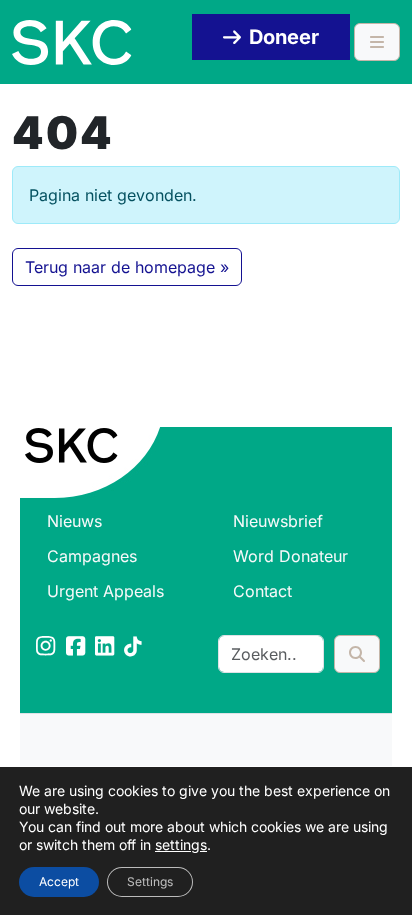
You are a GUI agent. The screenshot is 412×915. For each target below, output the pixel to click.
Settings (150, 881)
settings (181, 844)
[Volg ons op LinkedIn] (106, 648)
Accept (59, 881)
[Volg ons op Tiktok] (134, 648)
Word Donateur (290, 556)
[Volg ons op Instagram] (47, 648)
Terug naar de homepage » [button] (127, 267)
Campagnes (92, 556)
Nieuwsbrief (278, 521)
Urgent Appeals (105, 591)
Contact (262, 591)
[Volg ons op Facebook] (77, 648)
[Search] (357, 654)
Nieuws (74, 521)
